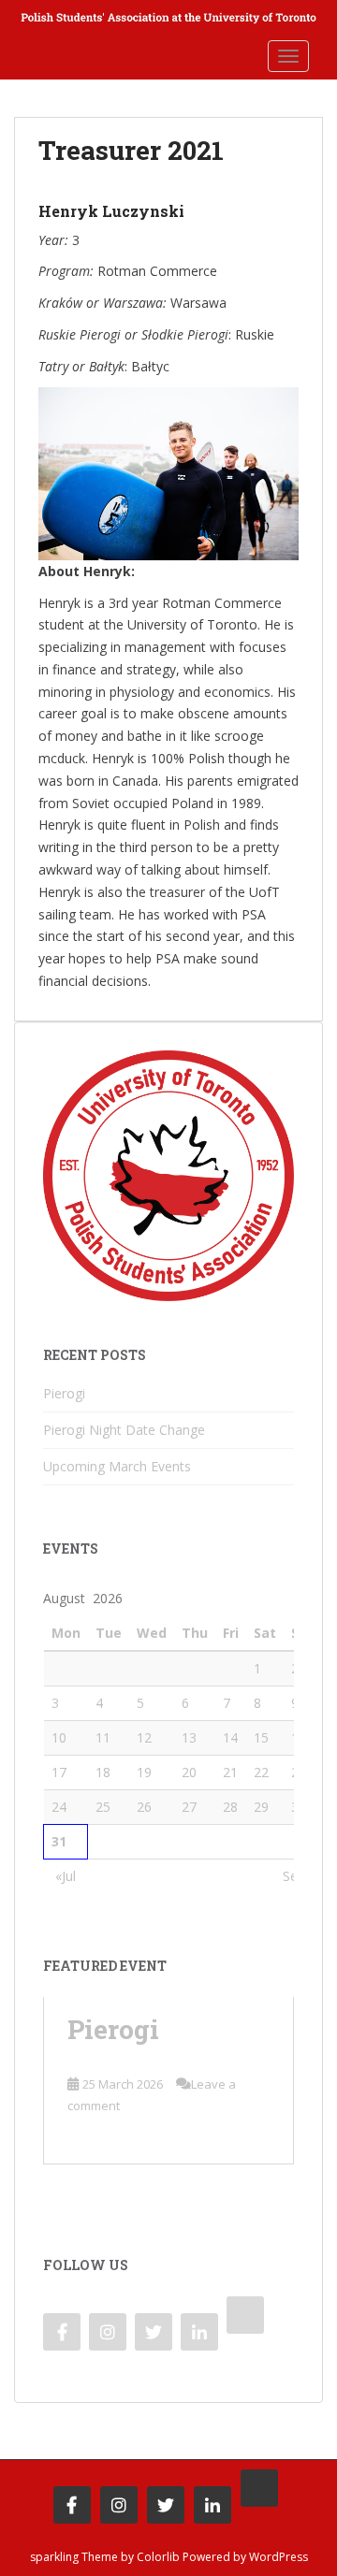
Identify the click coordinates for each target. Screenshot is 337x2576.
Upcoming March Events (117, 1466)
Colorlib (158, 2557)
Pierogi (64, 1393)
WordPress (278, 2557)
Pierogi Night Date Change (124, 1430)
